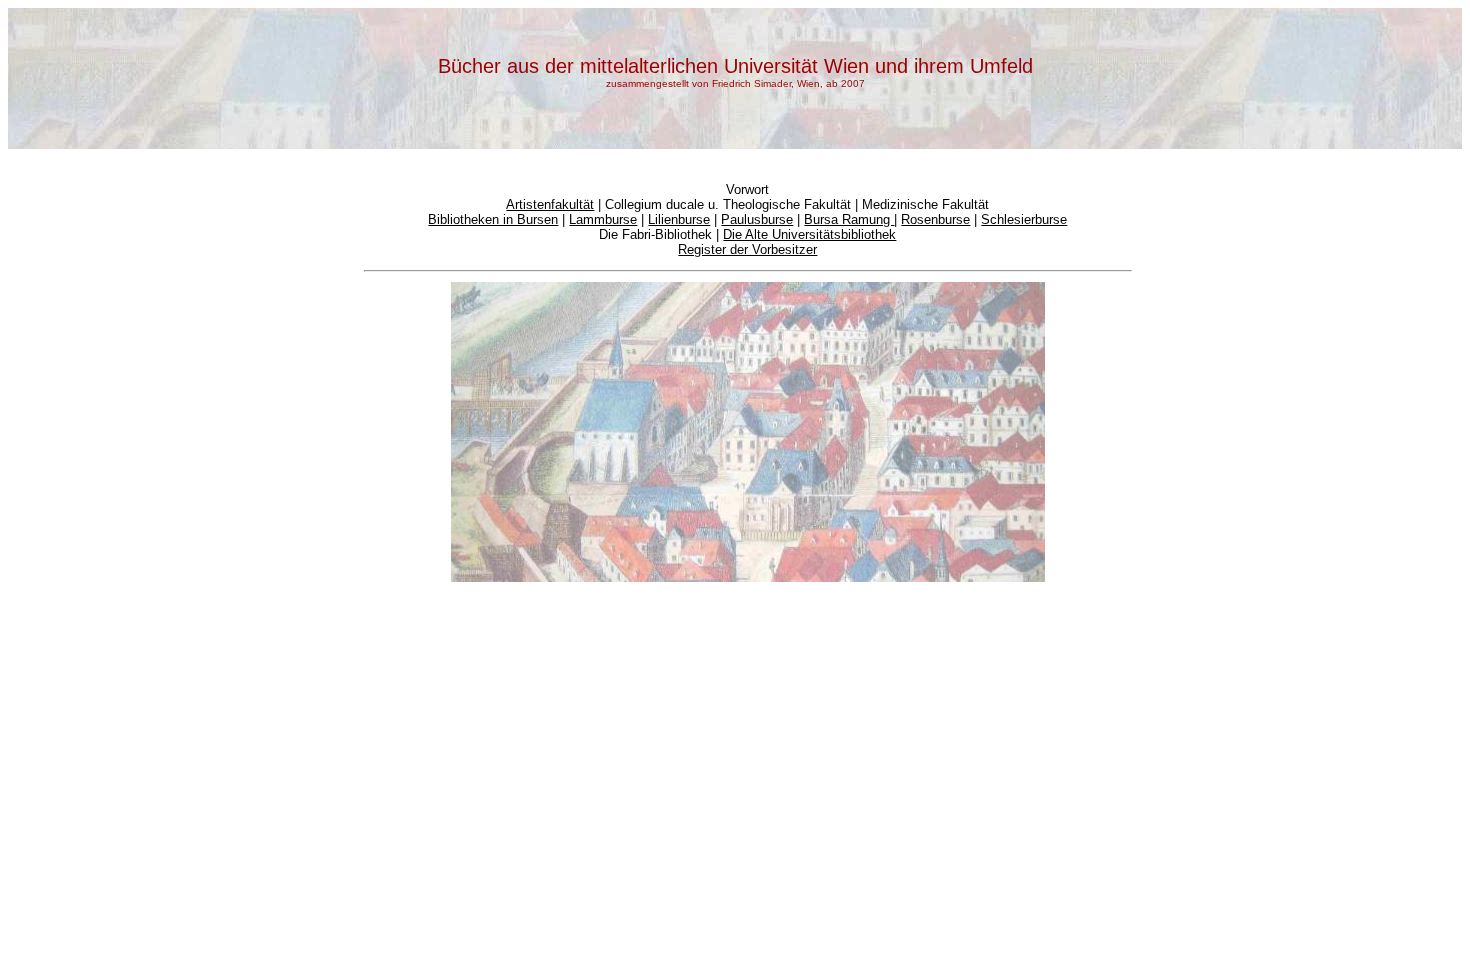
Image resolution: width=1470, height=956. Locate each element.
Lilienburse (679, 219)
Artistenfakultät (550, 204)
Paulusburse (757, 219)
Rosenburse (935, 219)
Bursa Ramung (849, 219)
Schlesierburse (1024, 219)
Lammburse (603, 219)
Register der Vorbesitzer (747, 249)
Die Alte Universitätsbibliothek (809, 234)
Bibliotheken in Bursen (493, 219)
